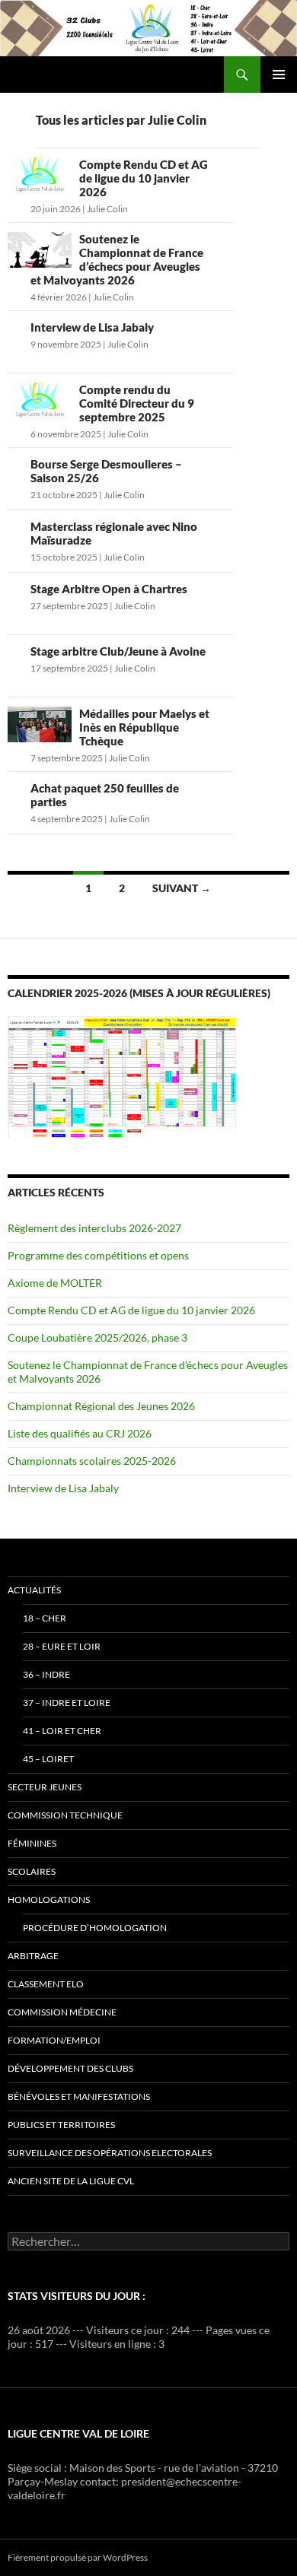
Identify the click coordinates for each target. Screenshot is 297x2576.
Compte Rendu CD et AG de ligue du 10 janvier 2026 (144, 178)
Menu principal (279, 75)
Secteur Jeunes (45, 1787)
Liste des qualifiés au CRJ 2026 (80, 1433)
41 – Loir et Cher (62, 1731)
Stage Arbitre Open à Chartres (109, 589)
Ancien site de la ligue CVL (71, 2181)
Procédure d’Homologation (95, 1928)
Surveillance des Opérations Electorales (110, 2153)
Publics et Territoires (61, 2125)
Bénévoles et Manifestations (79, 2096)
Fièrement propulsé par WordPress (78, 2557)
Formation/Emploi (54, 2040)
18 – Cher (45, 1618)
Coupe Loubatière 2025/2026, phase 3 (97, 1337)
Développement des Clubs (70, 2068)
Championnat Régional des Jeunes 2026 (101, 1406)
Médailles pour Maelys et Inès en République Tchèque (144, 727)
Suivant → (182, 888)
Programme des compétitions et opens (98, 1255)
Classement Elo (46, 1984)
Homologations (49, 1899)
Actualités (34, 1590)
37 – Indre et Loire (67, 1703)
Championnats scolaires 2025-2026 (92, 1461)
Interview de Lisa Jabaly (92, 327)
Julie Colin (107, 209)
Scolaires (32, 1871)
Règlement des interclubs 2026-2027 (94, 1228)
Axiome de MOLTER (55, 1283)
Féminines (32, 1843)
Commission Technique (65, 1815)
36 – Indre (46, 1674)
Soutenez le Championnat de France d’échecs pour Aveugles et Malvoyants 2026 (117, 259)
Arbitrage (33, 1956)
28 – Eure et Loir (62, 1646)
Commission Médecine (62, 2012)
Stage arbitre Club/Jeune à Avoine (118, 651)
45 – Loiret (48, 1759)
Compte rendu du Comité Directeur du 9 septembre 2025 (137, 403)
